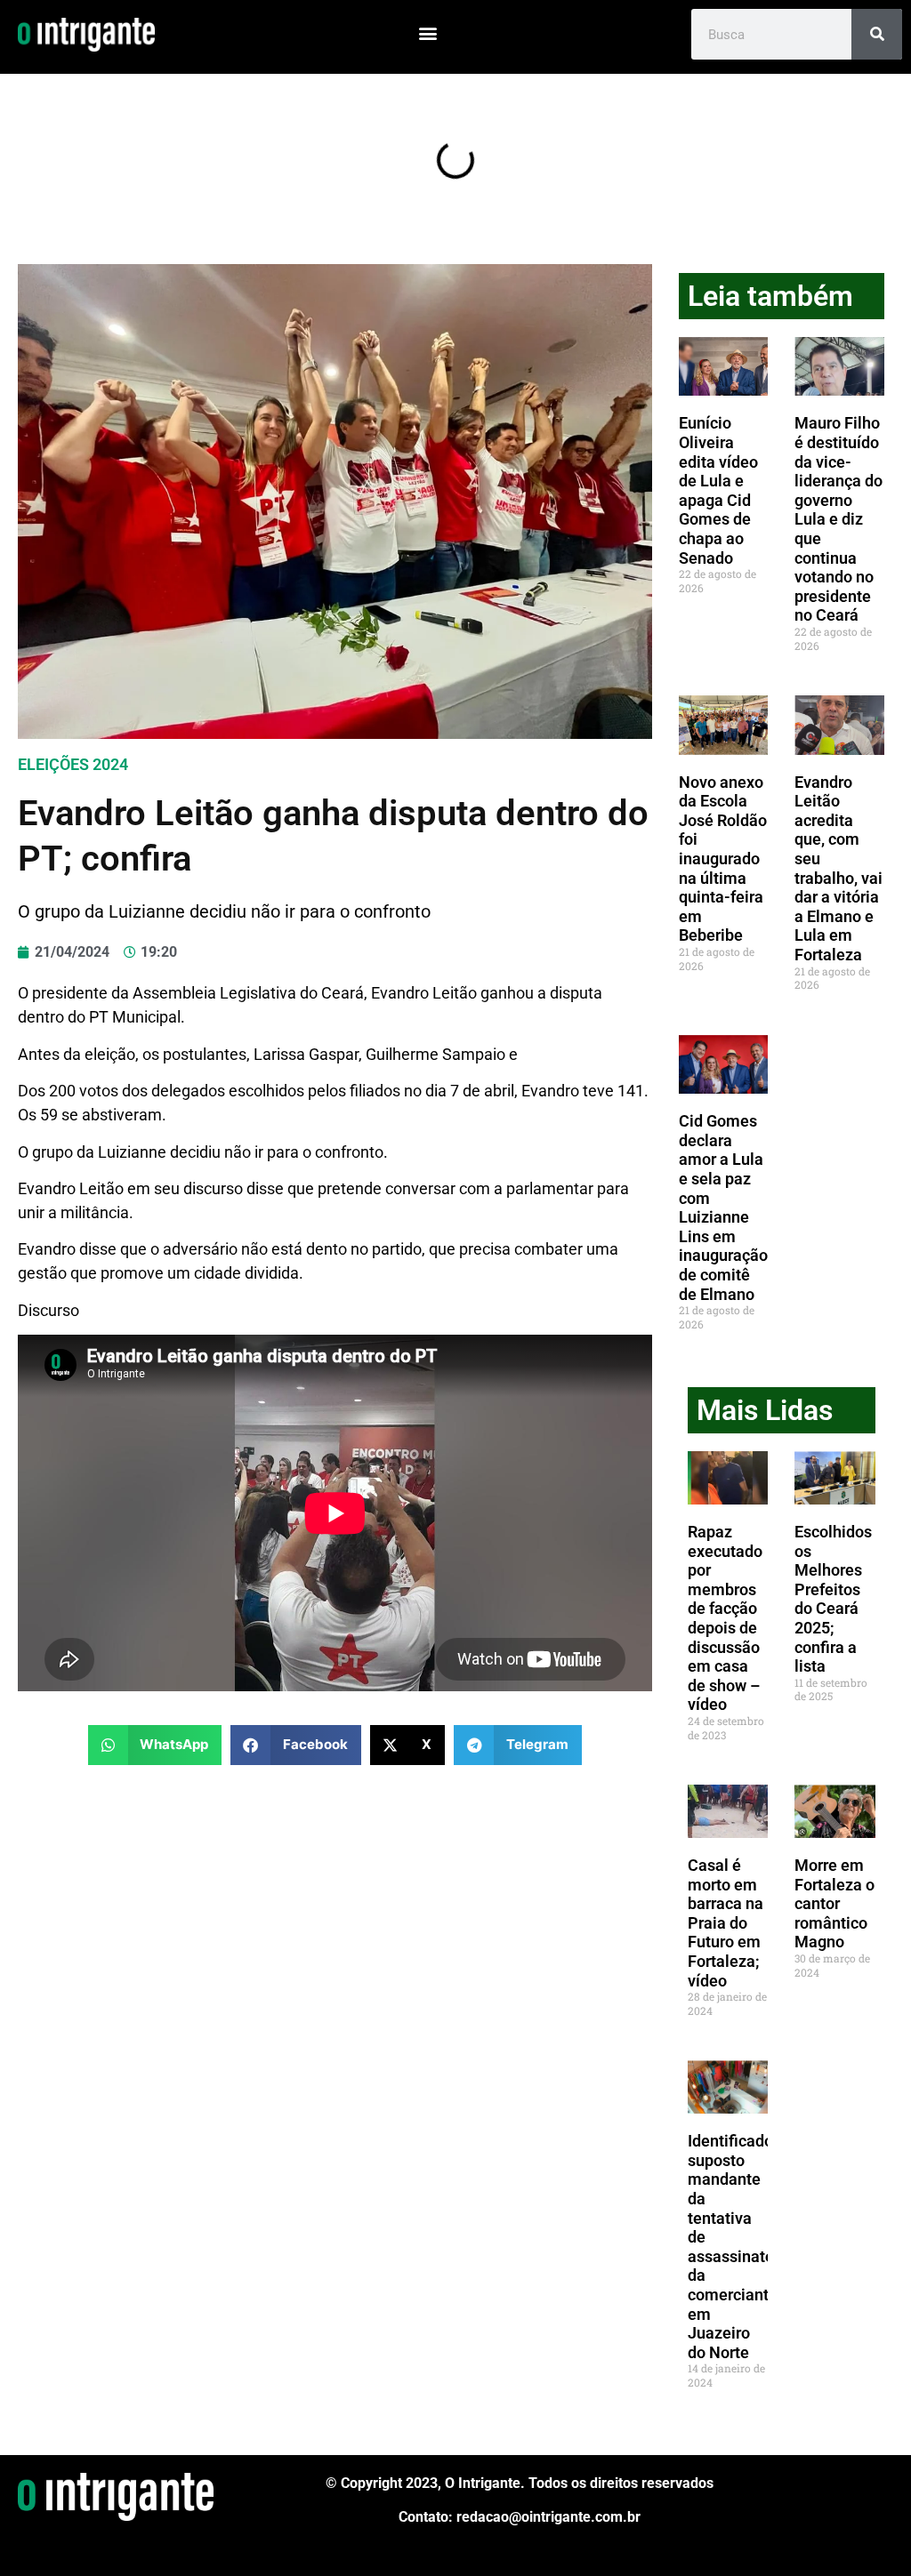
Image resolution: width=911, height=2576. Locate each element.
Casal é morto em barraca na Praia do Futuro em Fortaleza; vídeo (726, 1923)
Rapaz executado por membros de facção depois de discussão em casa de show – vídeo (725, 1618)
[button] (427, 32)
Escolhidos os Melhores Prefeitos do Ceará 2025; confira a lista (833, 1599)
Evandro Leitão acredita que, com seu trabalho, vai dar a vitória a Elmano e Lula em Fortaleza (838, 868)
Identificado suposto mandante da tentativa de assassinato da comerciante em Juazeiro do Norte (733, 2247)
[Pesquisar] (877, 34)
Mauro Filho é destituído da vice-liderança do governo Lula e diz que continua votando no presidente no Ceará (838, 519)
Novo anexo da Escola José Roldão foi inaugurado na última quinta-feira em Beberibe (723, 859)
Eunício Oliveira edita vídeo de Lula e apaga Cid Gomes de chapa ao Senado (718, 490)
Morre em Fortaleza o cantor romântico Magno (834, 1903)
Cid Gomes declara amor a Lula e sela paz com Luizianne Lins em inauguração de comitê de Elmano (723, 1207)
